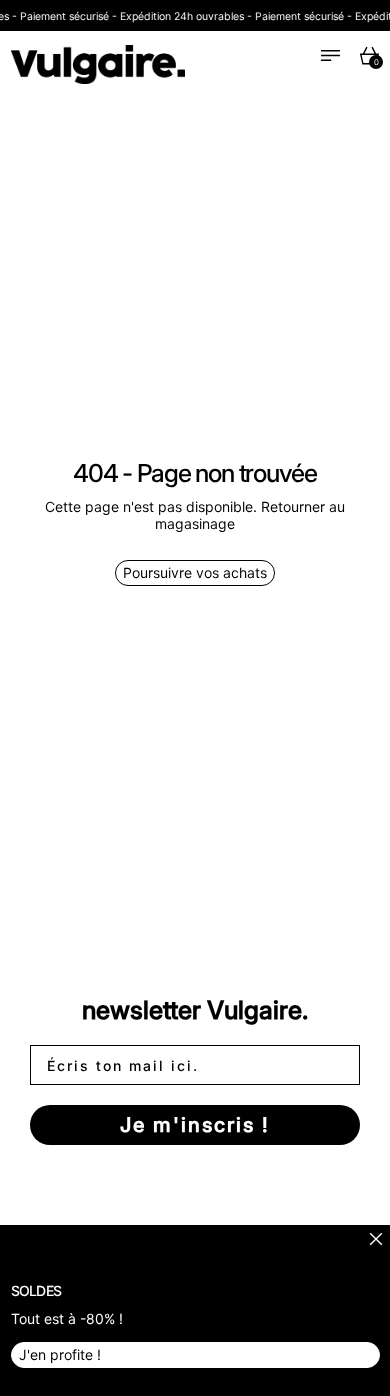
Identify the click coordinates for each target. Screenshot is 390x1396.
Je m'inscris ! (195, 1125)
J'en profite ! (60, 1354)
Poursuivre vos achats (195, 572)
